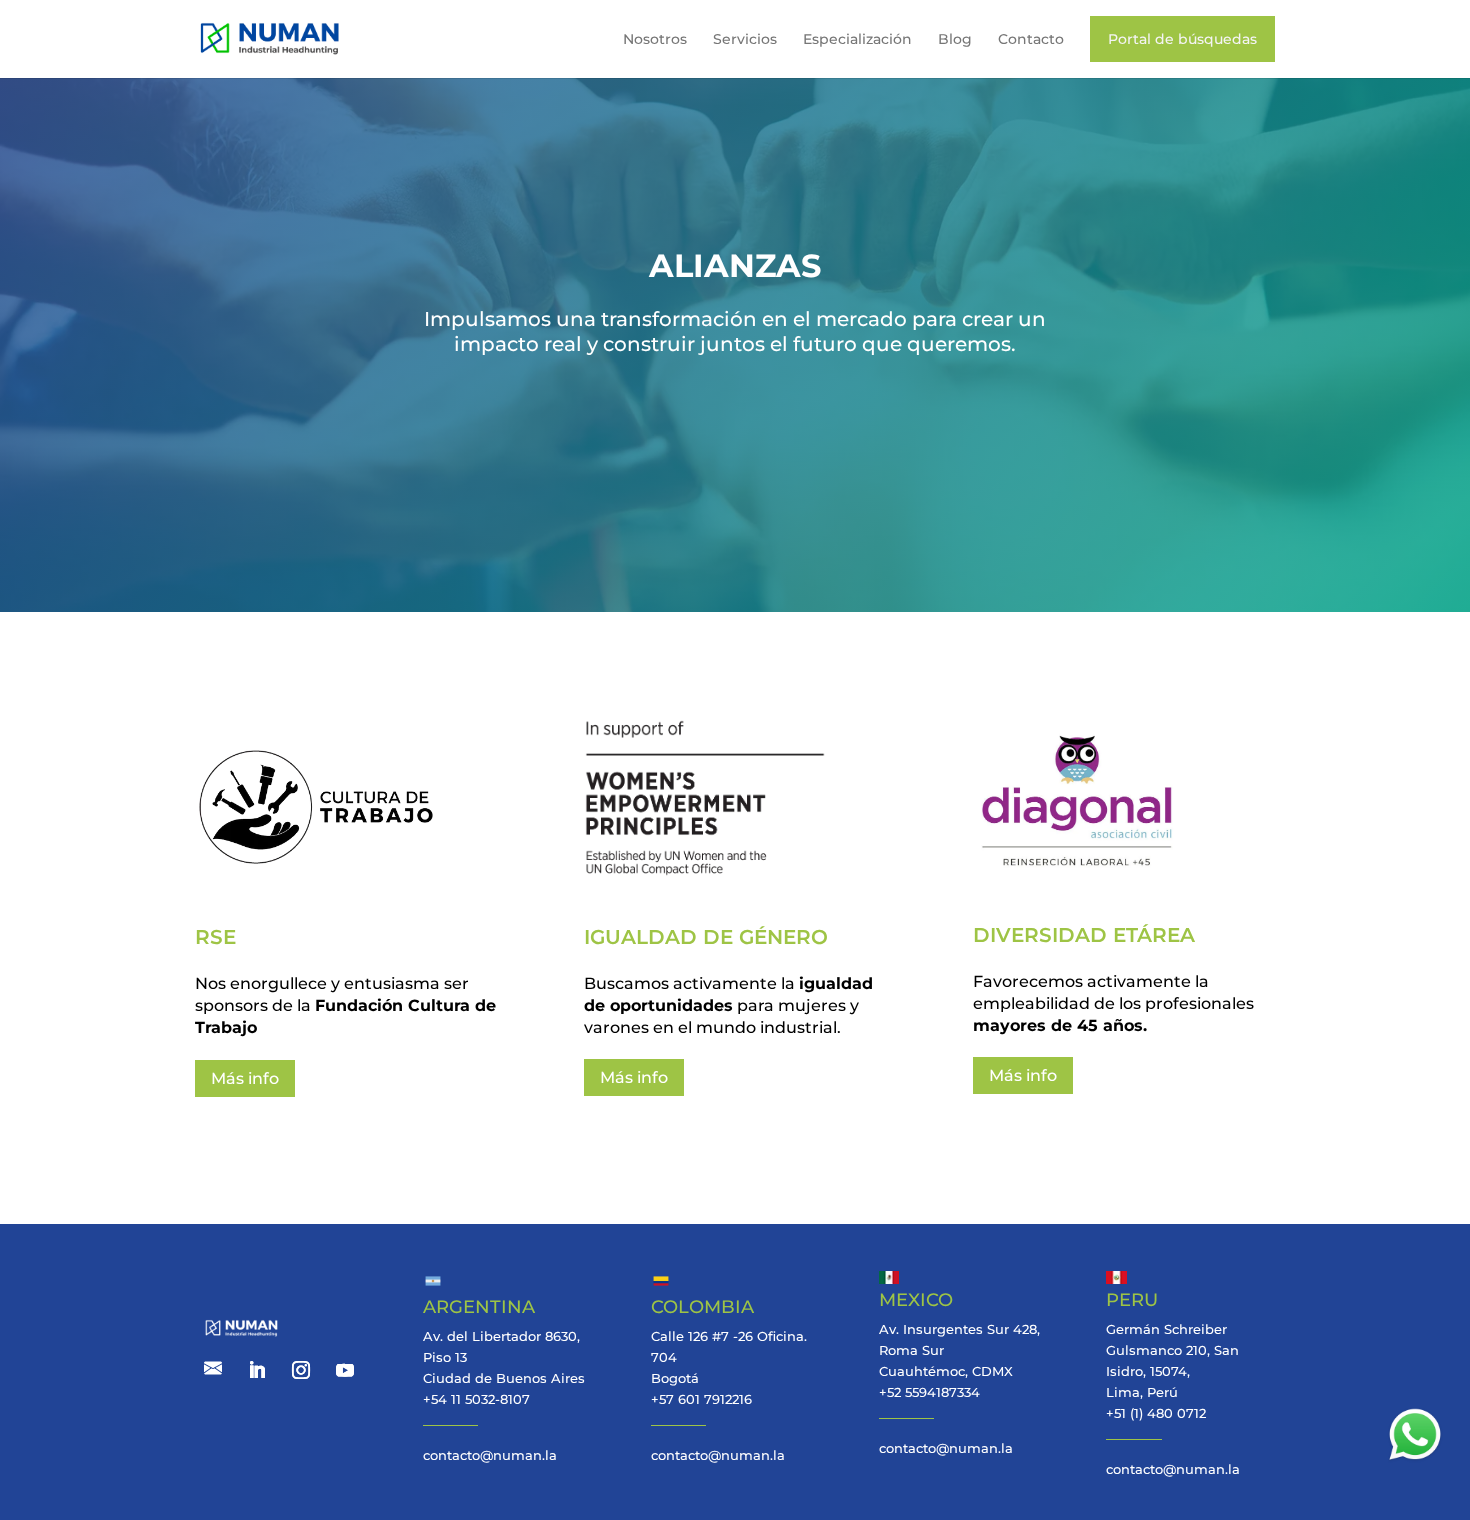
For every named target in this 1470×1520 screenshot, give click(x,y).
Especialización (857, 39)
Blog (955, 39)
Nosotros (655, 39)
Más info (245, 1078)
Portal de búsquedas (1182, 39)
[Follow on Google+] (213, 1370)
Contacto (1031, 39)
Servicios (745, 39)
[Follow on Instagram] (301, 1370)
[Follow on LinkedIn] (257, 1370)
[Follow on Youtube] (345, 1370)
